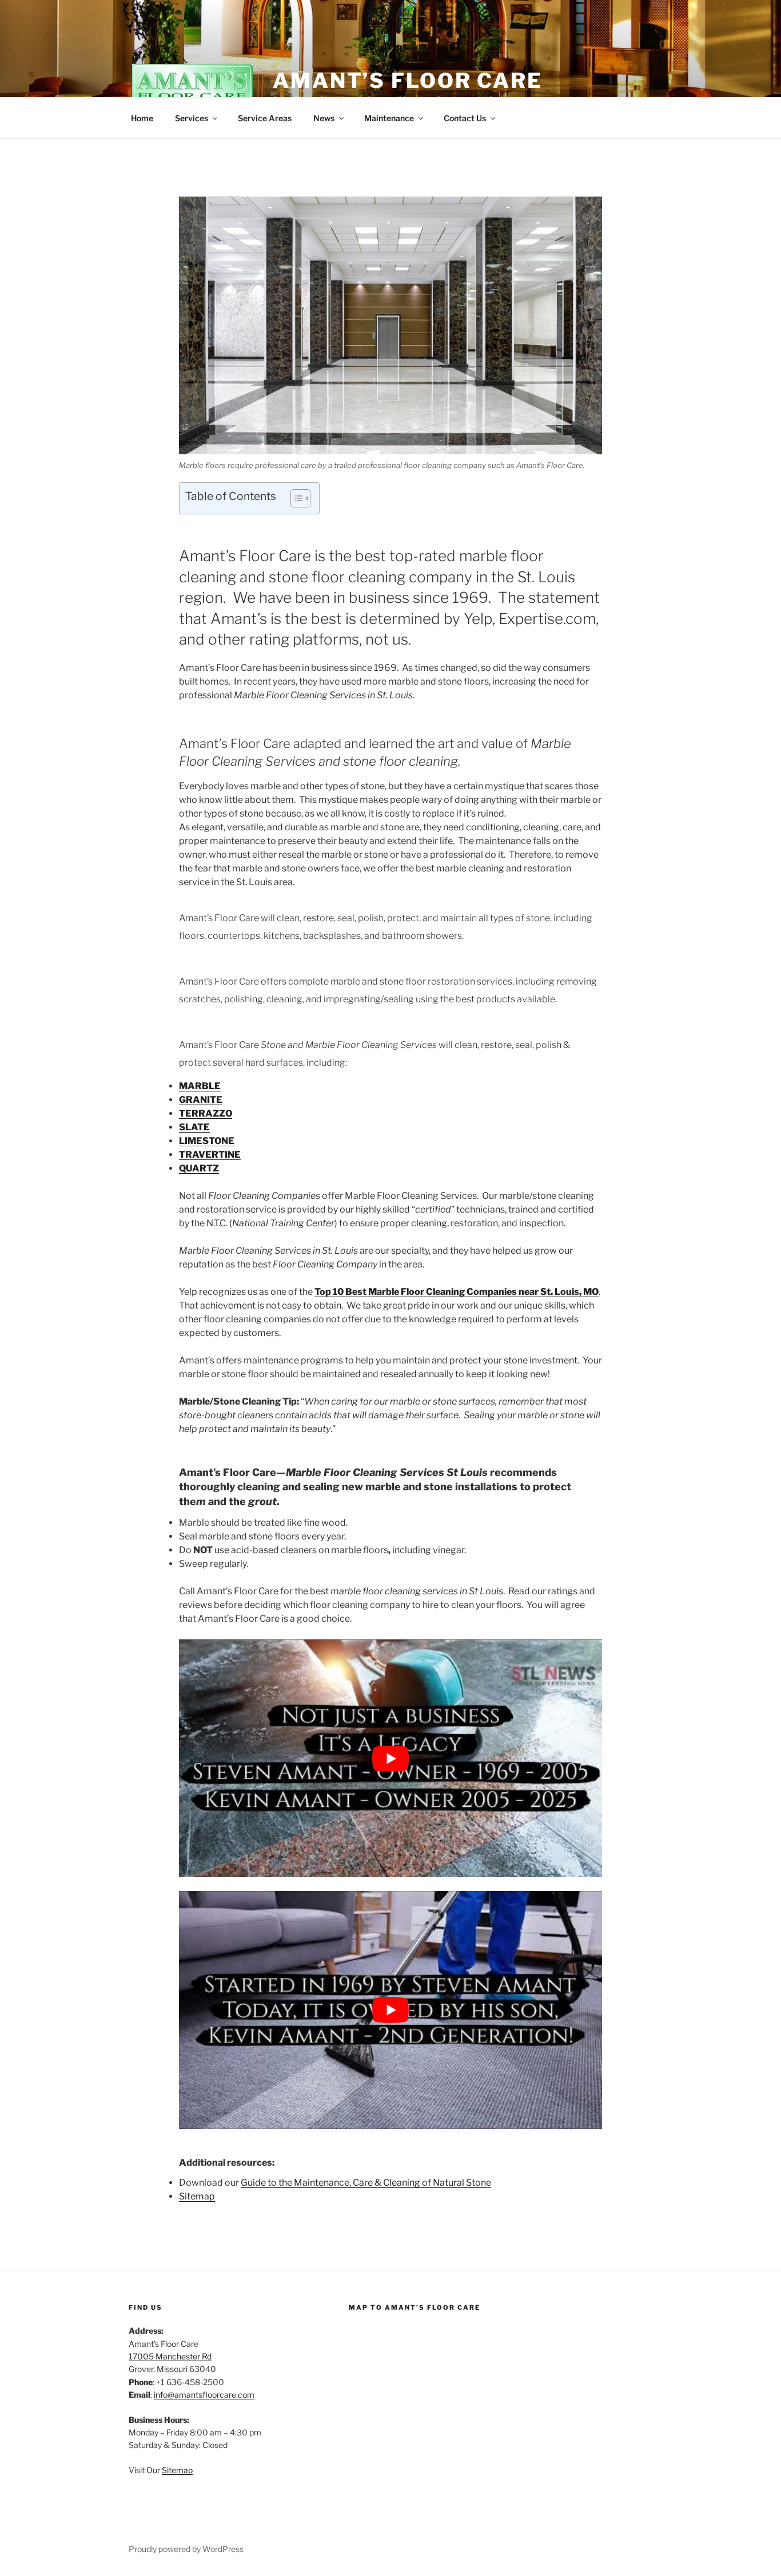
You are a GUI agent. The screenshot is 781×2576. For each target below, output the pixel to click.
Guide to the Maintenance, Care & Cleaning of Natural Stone (366, 2183)
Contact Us (465, 118)
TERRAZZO (206, 1113)
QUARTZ (199, 1168)
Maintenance (389, 118)
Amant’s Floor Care (408, 81)
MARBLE (200, 1086)
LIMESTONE (207, 1141)
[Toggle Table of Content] (295, 498)
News (324, 118)
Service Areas (265, 118)
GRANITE (201, 1100)
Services (192, 118)
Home (142, 118)
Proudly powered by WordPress (186, 2549)
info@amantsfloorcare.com (204, 2395)
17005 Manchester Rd (170, 2356)
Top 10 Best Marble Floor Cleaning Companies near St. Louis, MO (457, 1292)
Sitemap (197, 2196)
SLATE (194, 1127)
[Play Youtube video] (390, 1758)
